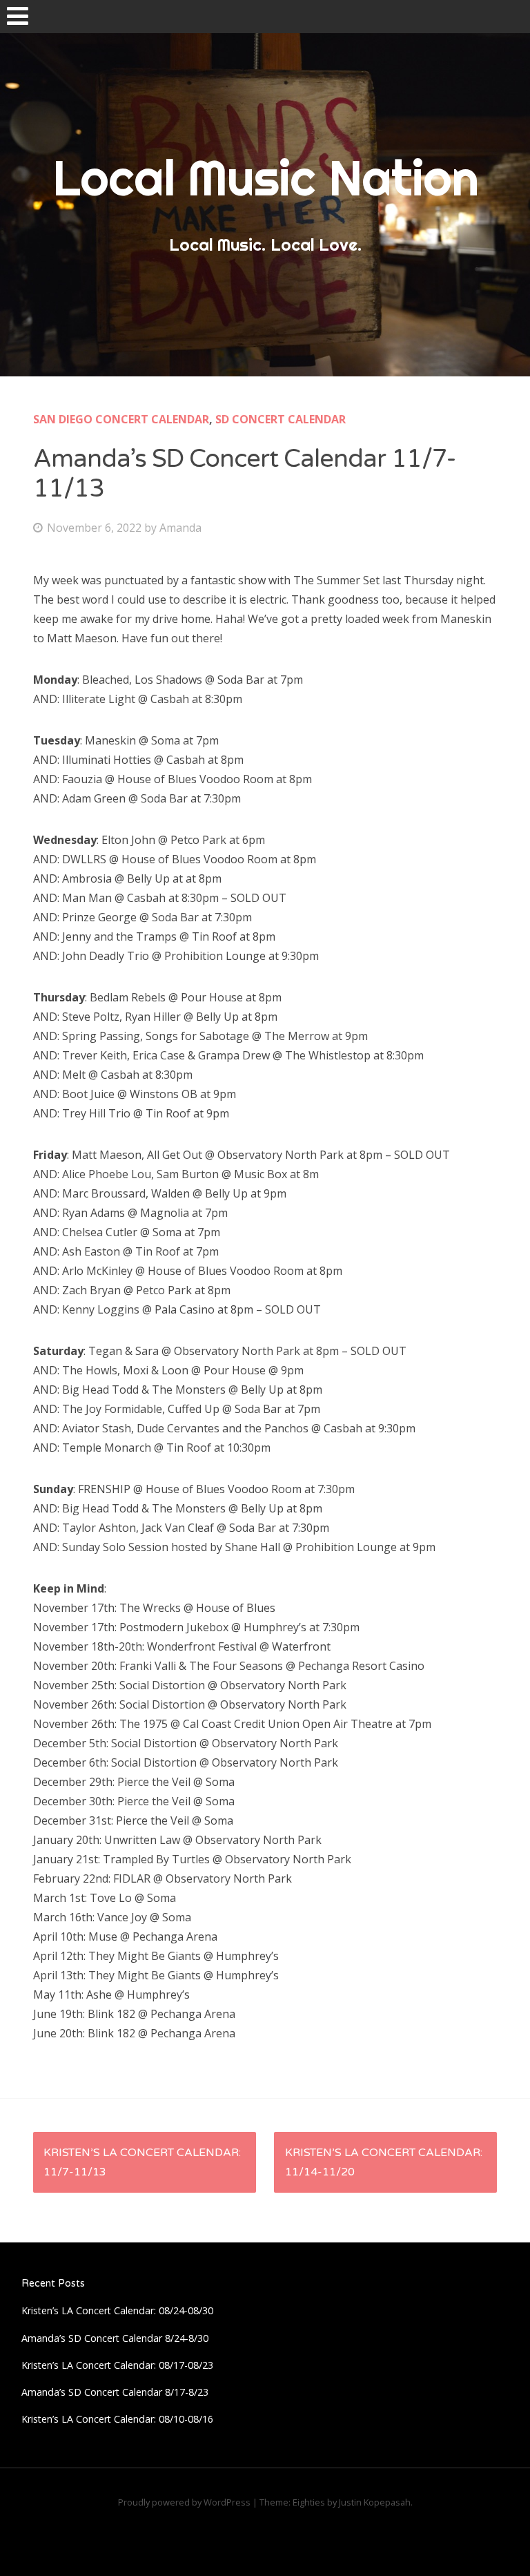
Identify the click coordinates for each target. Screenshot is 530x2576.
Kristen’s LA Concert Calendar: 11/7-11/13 (142, 2162)
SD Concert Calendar (281, 419)
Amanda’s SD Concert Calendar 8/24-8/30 (115, 2338)
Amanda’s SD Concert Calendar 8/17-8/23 (115, 2392)
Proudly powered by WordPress (184, 2502)
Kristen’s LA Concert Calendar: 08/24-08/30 (117, 2310)
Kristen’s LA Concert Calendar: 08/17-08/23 (117, 2365)
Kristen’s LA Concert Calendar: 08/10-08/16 (117, 2419)
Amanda (180, 528)
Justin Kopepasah (375, 2502)
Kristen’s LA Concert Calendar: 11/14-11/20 (384, 2162)
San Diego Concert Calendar (121, 419)
